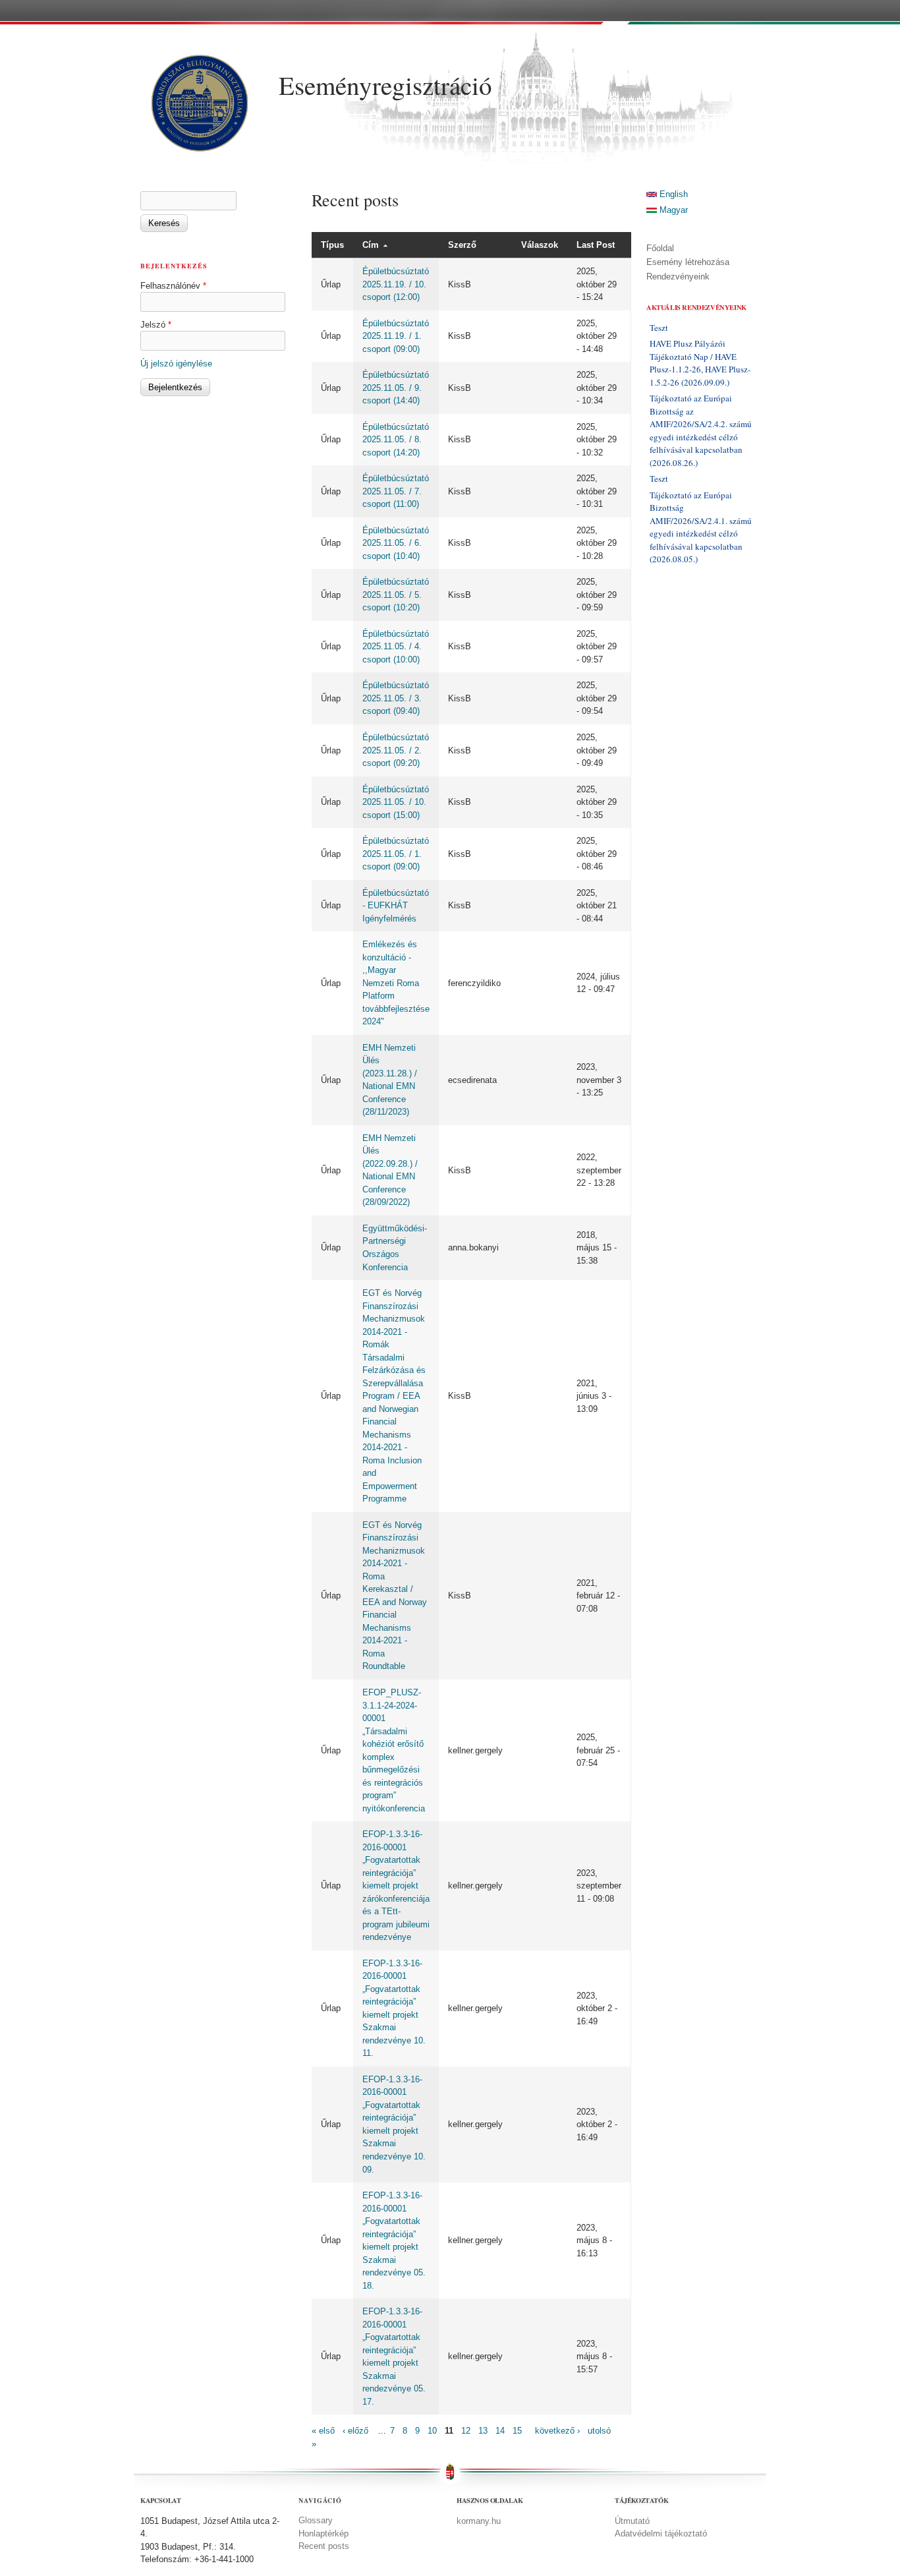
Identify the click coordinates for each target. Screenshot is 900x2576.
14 (500, 2431)
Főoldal (660, 248)
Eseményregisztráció (385, 85)
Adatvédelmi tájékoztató (661, 2533)
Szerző (462, 245)
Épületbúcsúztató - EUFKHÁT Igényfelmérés (396, 906)
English (672, 194)
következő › (557, 2431)
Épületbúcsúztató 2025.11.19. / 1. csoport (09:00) (396, 336)
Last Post (596, 245)
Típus (332, 245)
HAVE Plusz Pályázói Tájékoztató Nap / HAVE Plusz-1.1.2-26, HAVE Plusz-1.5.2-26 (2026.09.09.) (700, 363)
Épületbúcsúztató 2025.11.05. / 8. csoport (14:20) (396, 440)
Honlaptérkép (323, 2533)
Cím (371, 245)
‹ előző (355, 2431)
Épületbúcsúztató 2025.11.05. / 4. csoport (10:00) (396, 647)
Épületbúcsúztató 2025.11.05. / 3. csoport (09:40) (396, 698)
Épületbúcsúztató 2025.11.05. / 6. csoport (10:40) (396, 543)
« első (323, 2431)
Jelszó (156, 325)
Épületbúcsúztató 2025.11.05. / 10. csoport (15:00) (396, 802)
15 (517, 2431)
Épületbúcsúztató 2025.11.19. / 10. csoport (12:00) (396, 284)
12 (466, 2431)
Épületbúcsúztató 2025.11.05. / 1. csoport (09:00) (396, 854)
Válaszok (540, 245)
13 (483, 2431)
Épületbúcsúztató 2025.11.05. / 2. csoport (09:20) (396, 750)
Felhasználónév (173, 286)
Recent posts (324, 2546)
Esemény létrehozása (688, 262)
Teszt (659, 328)
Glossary (316, 2520)
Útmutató (632, 2521)
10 (432, 2431)
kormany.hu (479, 2521)
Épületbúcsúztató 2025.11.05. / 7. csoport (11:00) (396, 491)
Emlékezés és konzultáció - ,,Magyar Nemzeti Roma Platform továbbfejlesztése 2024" (396, 983)
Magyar (672, 210)
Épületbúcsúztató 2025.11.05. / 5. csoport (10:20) (396, 595)
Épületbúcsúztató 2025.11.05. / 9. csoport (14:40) (396, 388)
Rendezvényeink (678, 277)
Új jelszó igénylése (176, 364)
